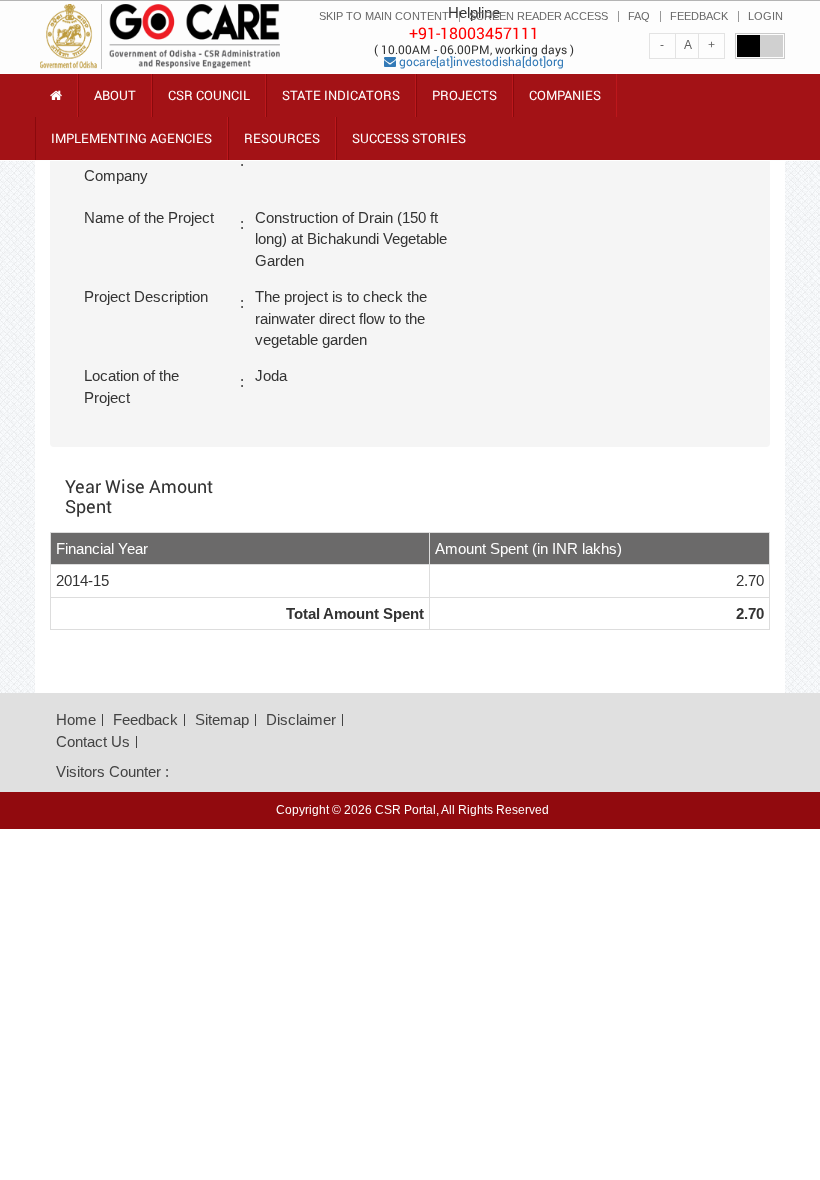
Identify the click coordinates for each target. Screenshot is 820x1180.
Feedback (145, 719)
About (115, 101)
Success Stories (409, 138)
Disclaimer (301, 719)
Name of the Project (149, 217)
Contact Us (93, 741)
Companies (565, 95)
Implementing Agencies (131, 138)
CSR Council (209, 101)
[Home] (56, 95)
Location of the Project (131, 386)
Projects (464, 95)
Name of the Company (124, 165)
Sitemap (222, 719)
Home (76, 719)
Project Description (146, 296)
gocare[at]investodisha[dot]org (480, 61)
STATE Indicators (341, 101)
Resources (282, 144)
